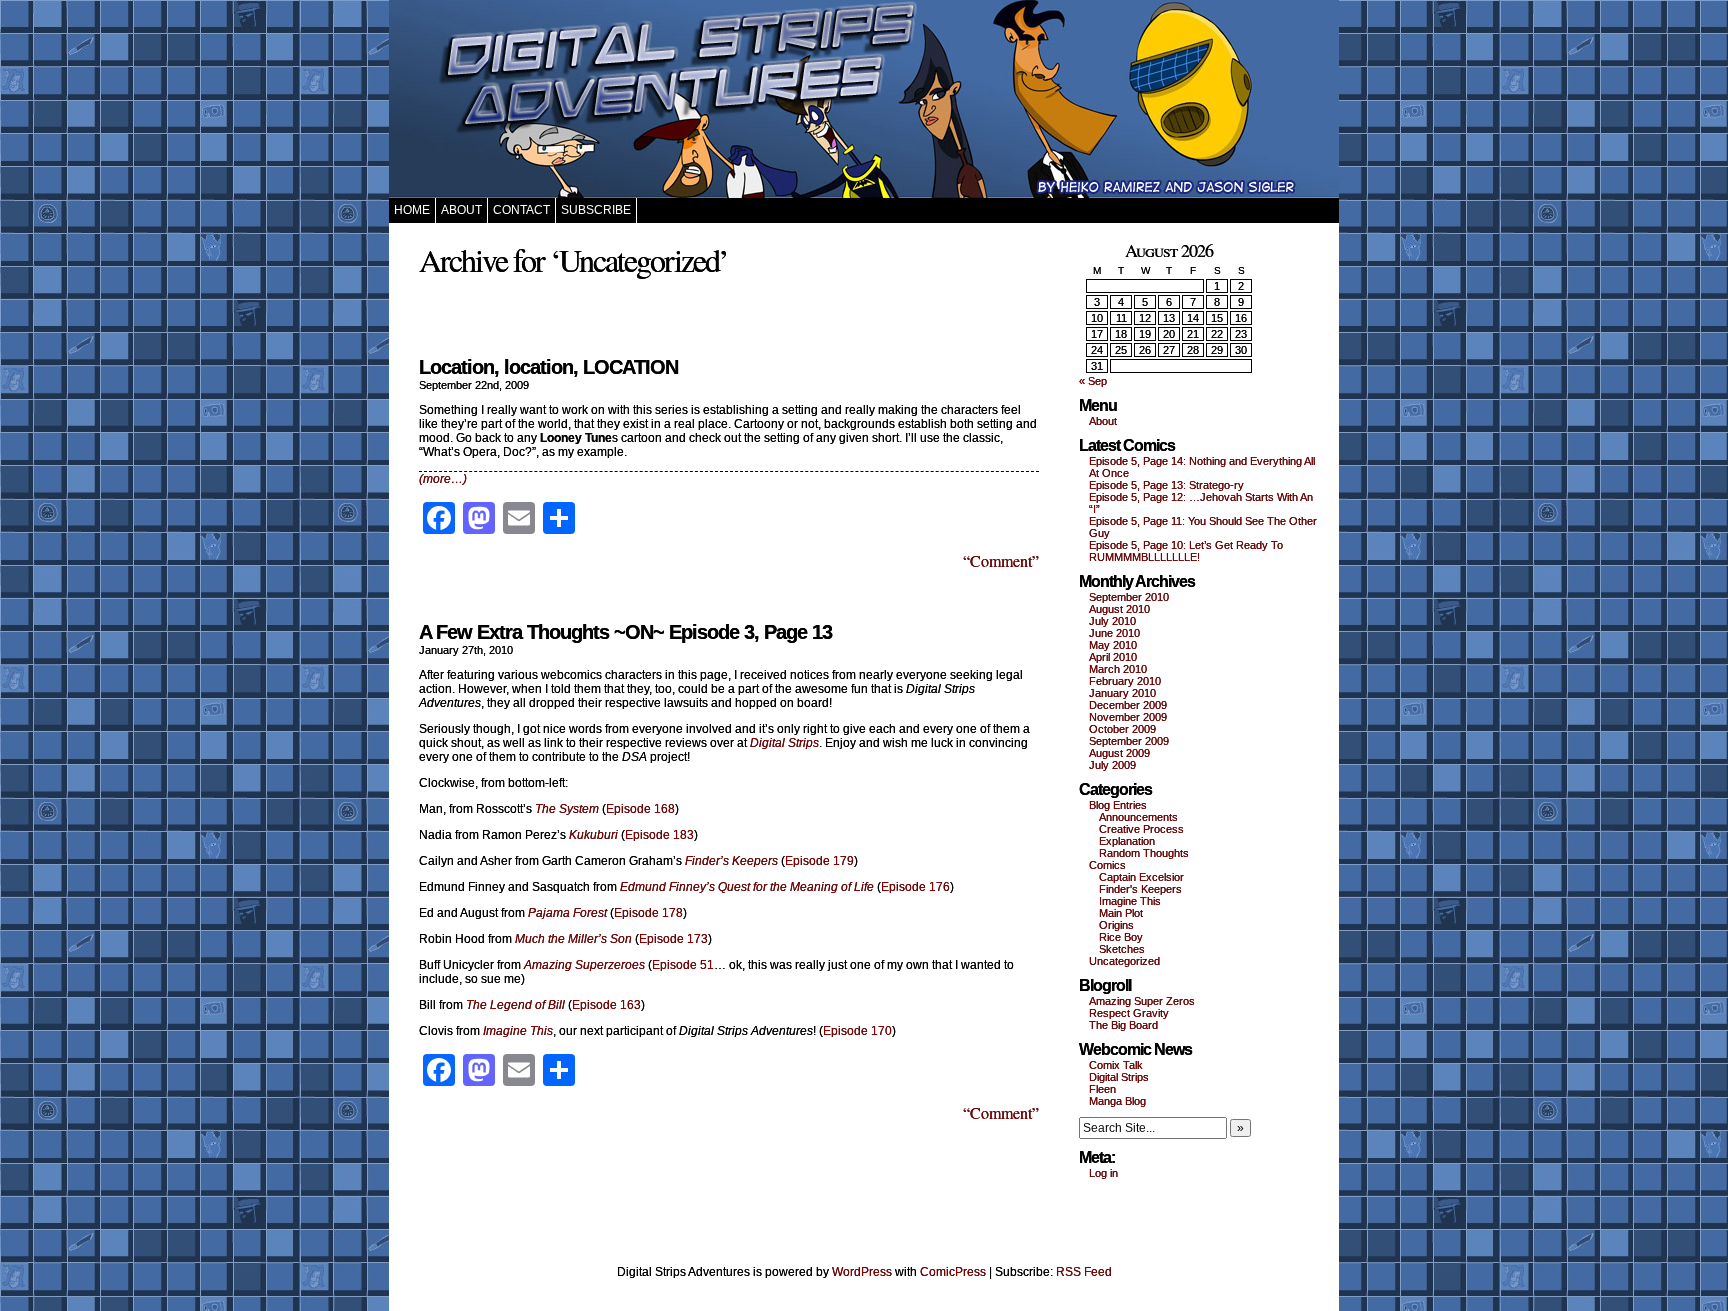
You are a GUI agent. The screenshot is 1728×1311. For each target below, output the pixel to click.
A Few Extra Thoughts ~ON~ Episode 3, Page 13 (625, 632)
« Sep (1093, 381)
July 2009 (1112, 765)
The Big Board (1123, 1025)
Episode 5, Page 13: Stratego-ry (1166, 485)
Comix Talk (1116, 1065)
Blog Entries (1118, 805)
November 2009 (1128, 717)
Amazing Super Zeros (1142, 1001)
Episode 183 (659, 835)
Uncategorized (1124, 961)
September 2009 (1129, 741)
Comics (1107, 865)
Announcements (1138, 817)
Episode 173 (673, 939)
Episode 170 (857, 1031)
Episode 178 (648, 913)
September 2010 (1129, 597)
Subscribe (596, 210)
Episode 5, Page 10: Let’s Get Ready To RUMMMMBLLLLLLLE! (1186, 551)
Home (412, 210)
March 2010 (1118, 669)
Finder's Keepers (1140, 889)
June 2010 (1114, 633)
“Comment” (1001, 560)
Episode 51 (683, 965)
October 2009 (1122, 729)
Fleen (1102, 1089)
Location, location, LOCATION (548, 367)
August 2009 (1119, 753)
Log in (1103, 1173)
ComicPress (953, 1272)
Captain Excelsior (1141, 877)
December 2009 (1128, 705)
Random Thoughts (1144, 853)
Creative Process (1141, 829)
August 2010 (1119, 609)
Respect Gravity (1129, 1013)
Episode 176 (915, 887)
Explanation (1127, 841)
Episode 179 (819, 861)
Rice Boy (1121, 937)
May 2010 (1113, 645)
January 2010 (1122, 693)
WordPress (862, 1272)
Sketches (1122, 949)
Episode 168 (640, 809)
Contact (521, 210)
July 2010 (1112, 621)
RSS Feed (1084, 1272)
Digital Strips (1119, 1077)
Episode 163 (606, 1005)
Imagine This (1130, 901)
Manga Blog (1117, 1101)
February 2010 (1125, 681)
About (461, 210)
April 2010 (1113, 657)
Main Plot (1121, 913)
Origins (1116, 925)
